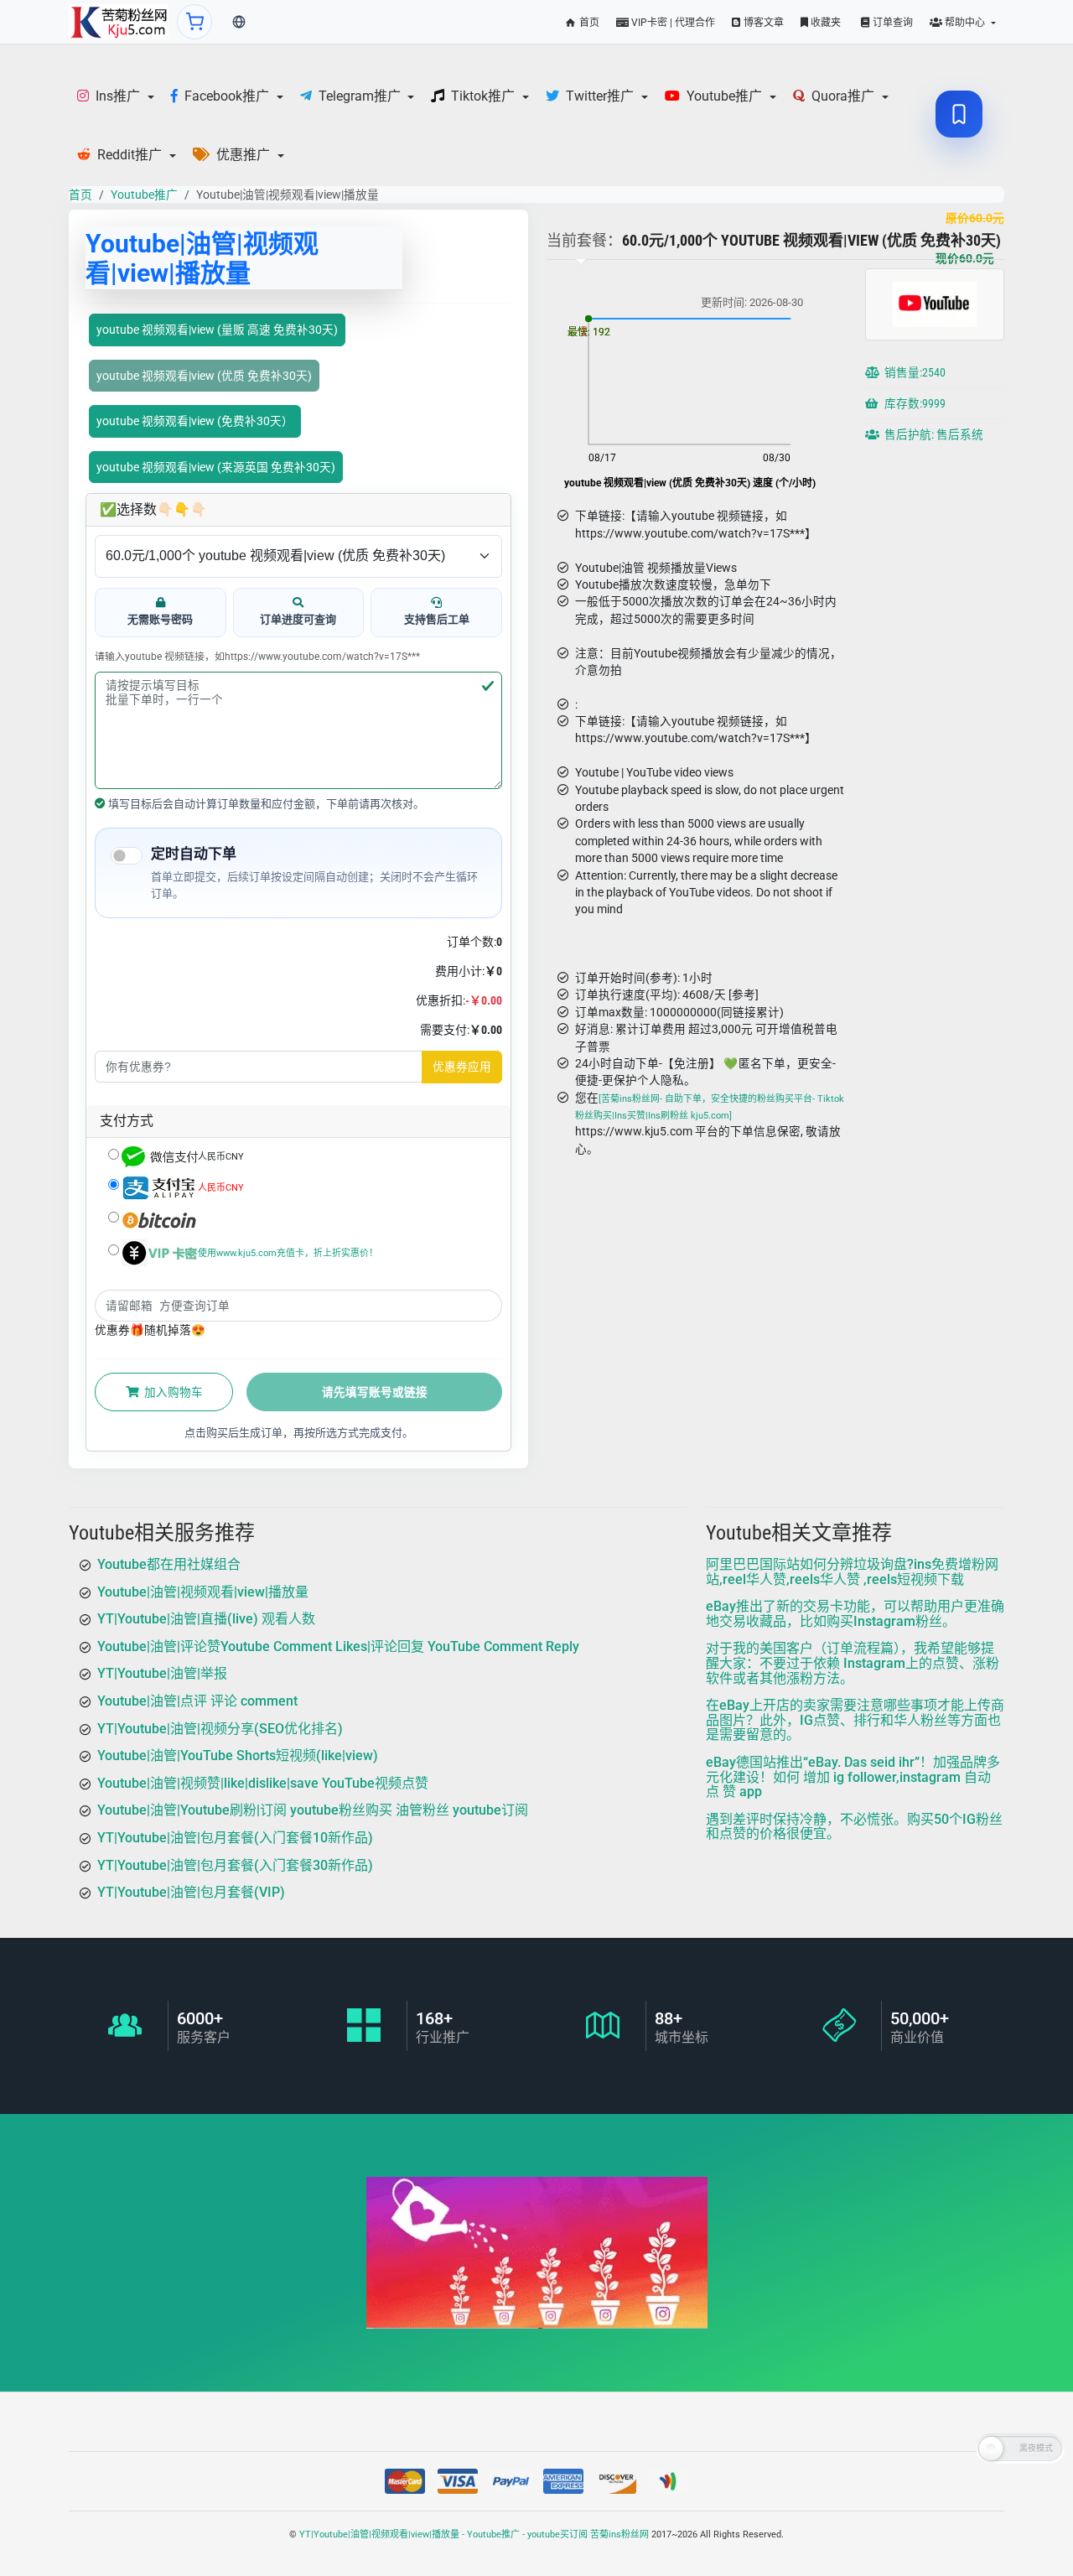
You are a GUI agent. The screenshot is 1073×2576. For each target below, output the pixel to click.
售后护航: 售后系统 (933, 435)
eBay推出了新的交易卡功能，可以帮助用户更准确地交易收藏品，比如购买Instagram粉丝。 (855, 1614)
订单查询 (892, 23)
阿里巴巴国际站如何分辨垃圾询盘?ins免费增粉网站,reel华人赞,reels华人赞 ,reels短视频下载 (852, 1572)
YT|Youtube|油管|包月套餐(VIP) (191, 1892)
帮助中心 (965, 23)
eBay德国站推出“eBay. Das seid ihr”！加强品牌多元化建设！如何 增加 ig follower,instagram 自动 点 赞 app (853, 1777)
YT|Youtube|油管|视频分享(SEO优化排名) (220, 1729)
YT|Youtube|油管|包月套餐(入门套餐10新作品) (235, 1838)
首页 (588, 23)
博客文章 (762, 23)
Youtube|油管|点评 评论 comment (197, 1701)
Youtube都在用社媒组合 (169, 1564)
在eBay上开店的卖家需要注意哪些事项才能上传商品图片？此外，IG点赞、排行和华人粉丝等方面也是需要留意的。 (855, 1720)
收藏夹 (824, 23)
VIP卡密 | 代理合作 (672, 23)
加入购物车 (172, 1392)
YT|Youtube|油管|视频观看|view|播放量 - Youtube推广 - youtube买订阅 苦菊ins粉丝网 (474, 2534)
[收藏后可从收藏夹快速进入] (959, 114)
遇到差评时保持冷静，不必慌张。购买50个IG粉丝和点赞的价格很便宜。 (854, 1827)
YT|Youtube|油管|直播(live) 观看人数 (206, 1619)
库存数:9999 (914, 404)
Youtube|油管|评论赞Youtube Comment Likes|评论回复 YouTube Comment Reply (338, 1646)
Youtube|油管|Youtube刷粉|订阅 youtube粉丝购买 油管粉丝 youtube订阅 (313, 1811)
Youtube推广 (144, 195)
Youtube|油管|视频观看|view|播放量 (203, 1592)
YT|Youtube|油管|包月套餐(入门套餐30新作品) (235, 1865)
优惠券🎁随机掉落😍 (150, 1330)
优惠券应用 (462, 1067)
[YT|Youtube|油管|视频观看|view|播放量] (119, 22)
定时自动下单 (194, 854)
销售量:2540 (914, 373)
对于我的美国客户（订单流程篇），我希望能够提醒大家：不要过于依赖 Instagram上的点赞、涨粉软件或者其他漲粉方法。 (853, 1664)
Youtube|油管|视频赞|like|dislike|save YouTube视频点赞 (263, 1783)
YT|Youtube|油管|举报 (162, 1674)
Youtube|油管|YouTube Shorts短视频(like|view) (238, 1755)
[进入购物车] (194, 22)
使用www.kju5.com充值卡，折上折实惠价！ (288, 1252)
